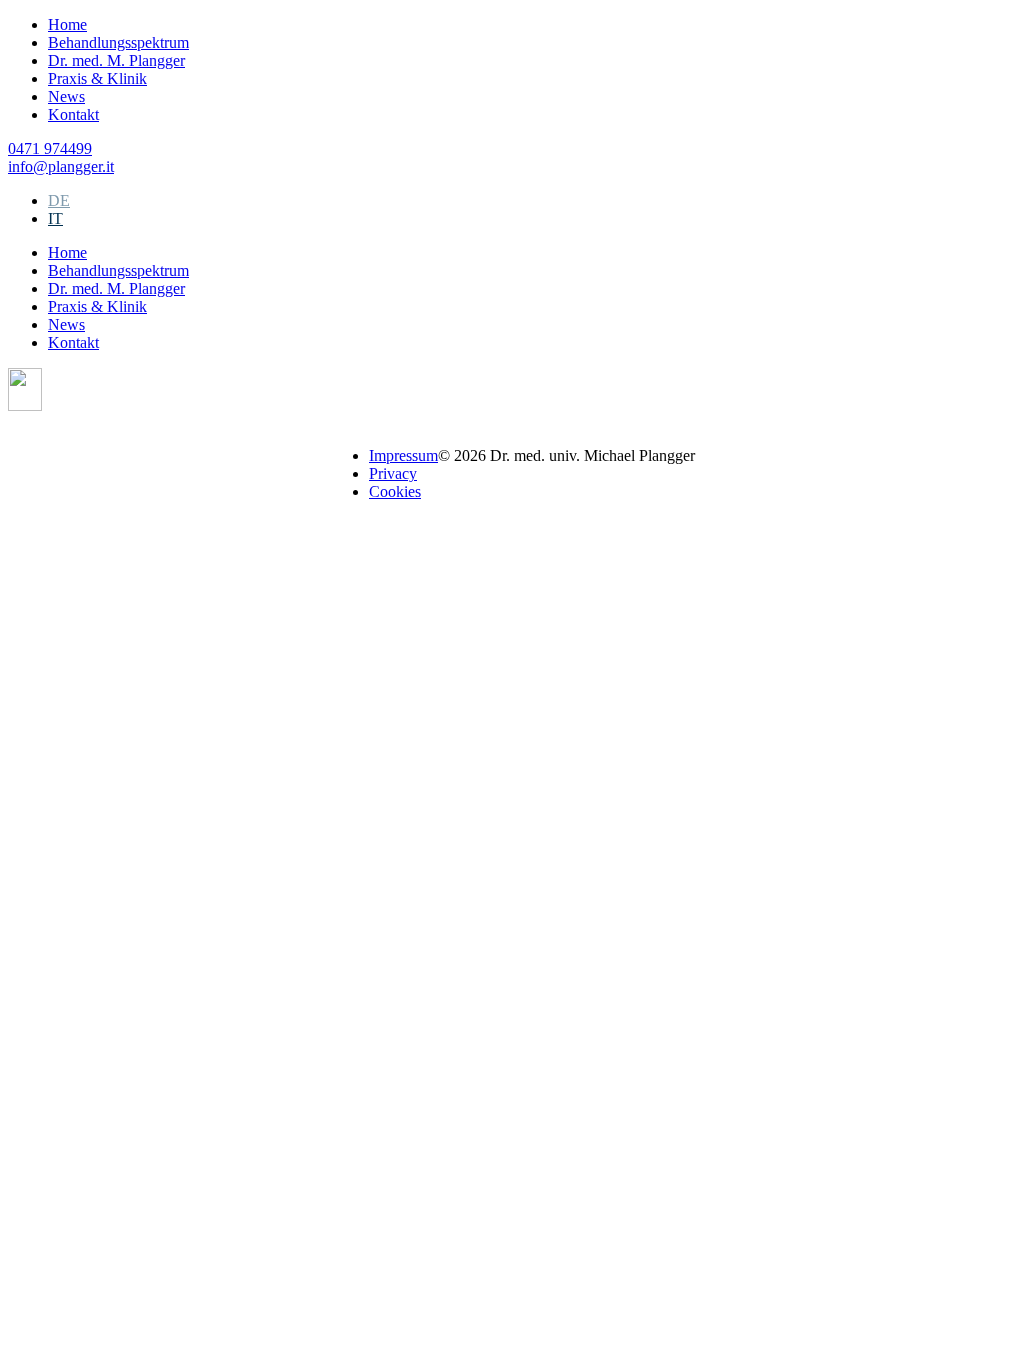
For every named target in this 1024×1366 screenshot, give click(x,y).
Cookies (395, 491)
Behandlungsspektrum (118, 42)
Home (67, 24)
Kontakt (73, 114)
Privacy (393, 473)
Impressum (403, 455)
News (66, 96)
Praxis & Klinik (97, 78)
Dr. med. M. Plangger (116, 60)
